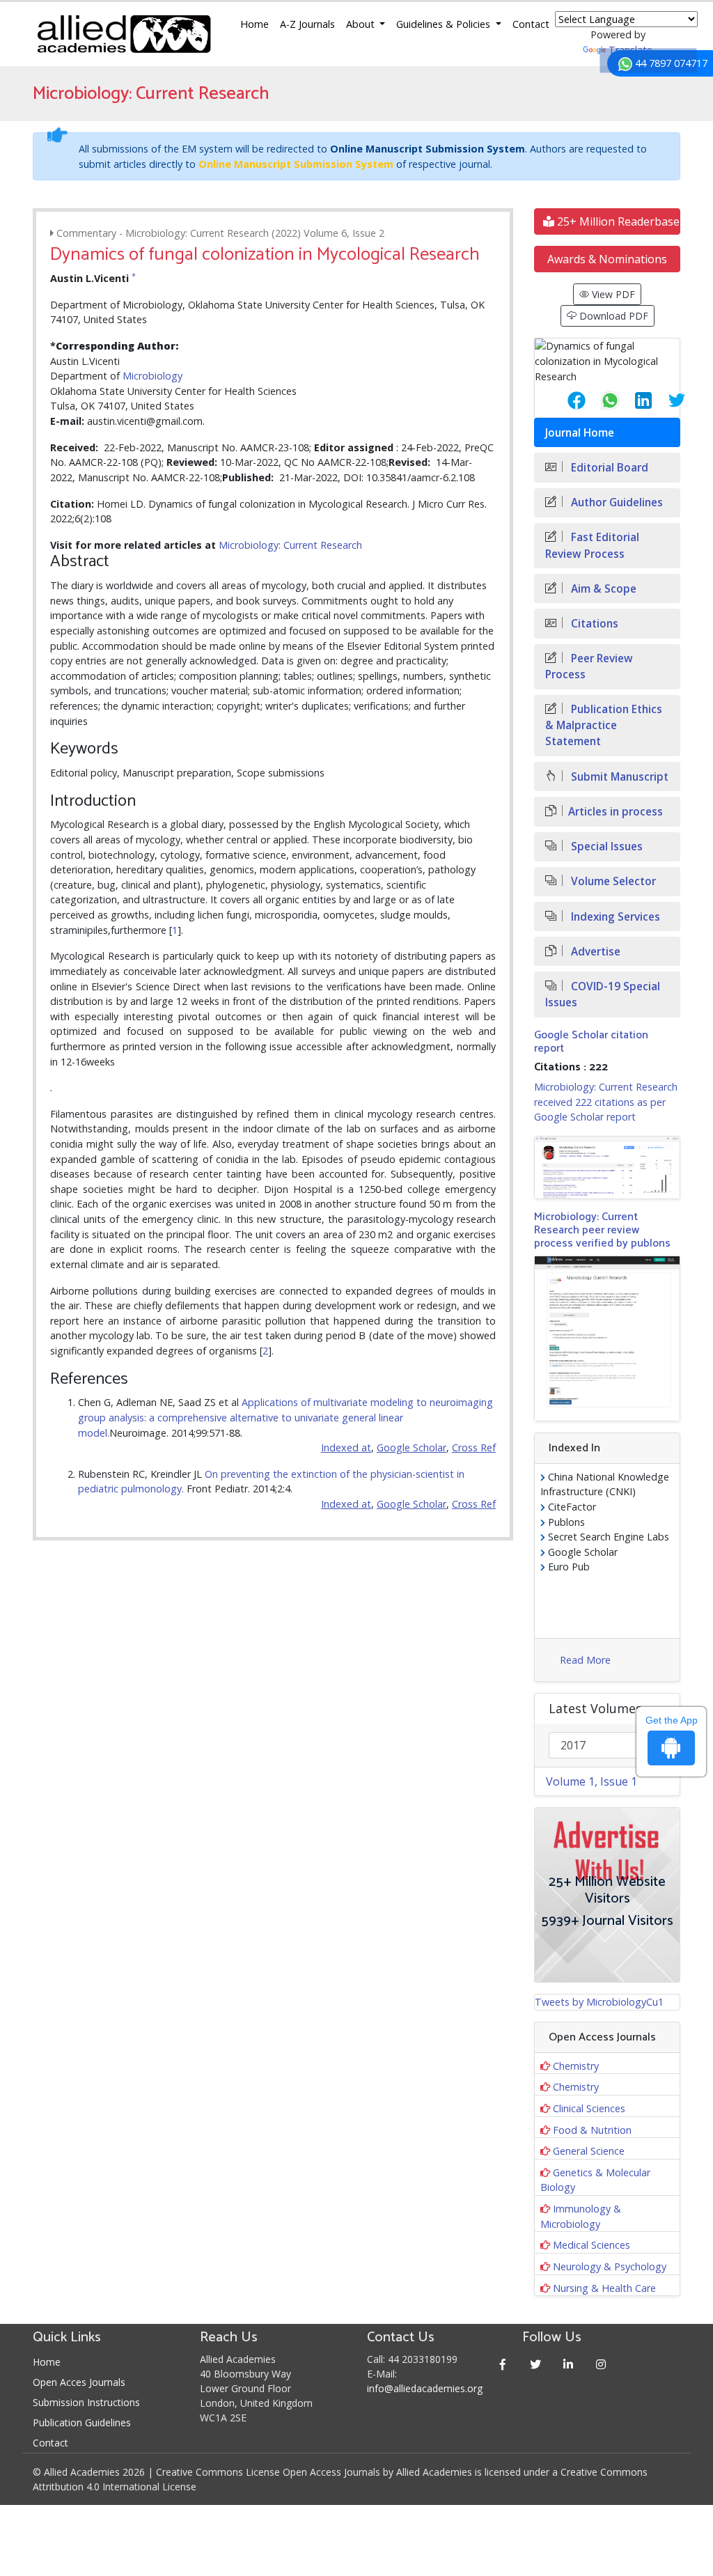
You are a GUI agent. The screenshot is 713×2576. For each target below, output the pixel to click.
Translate (630, 50)
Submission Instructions (86, 2402)
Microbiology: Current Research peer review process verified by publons (602, 1230)
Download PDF (612, 316)
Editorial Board (608, 468)
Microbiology (152, 376)
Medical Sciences (591, 2245)
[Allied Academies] (124, 34)
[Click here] (607, 1168)
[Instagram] (601, 2364)
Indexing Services (614, 917)
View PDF (612, 294)
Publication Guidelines (82, 2422)
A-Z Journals (307, 24)
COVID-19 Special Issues (603, 994)
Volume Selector (612, 881)
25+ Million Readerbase (617, 221)
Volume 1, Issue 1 (591, 1781)
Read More (585, 1660)
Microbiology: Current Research (290, 545)
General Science (589, 2151)
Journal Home (580, 433)
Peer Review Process (589, 666)
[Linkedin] (568, 2364)
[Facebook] (502, 2364)
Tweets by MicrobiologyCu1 (599, 2002)
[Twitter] (535, 2364)
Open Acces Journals (79, 2382)
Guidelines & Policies (445, 24)
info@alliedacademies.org (425, 2388)
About (362, 24)
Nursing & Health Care (604, 2288)
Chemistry (576, 2066)
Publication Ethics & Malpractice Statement (604, 725)
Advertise (594, 952)
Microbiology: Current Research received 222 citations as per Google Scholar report (606, 1102)
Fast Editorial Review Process (592, 545)
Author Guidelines (616, 502)
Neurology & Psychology (610, 2266)
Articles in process (616, 812)
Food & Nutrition (592, 2130)
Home (254, 24)
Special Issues (605, 846)
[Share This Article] (565, 400)
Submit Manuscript (618, 777)
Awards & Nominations (607, 259)
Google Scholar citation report (591, 1042)
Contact (531, 24)
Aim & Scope (602, 589)
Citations (593, 624)
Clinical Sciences (589, 2108)
